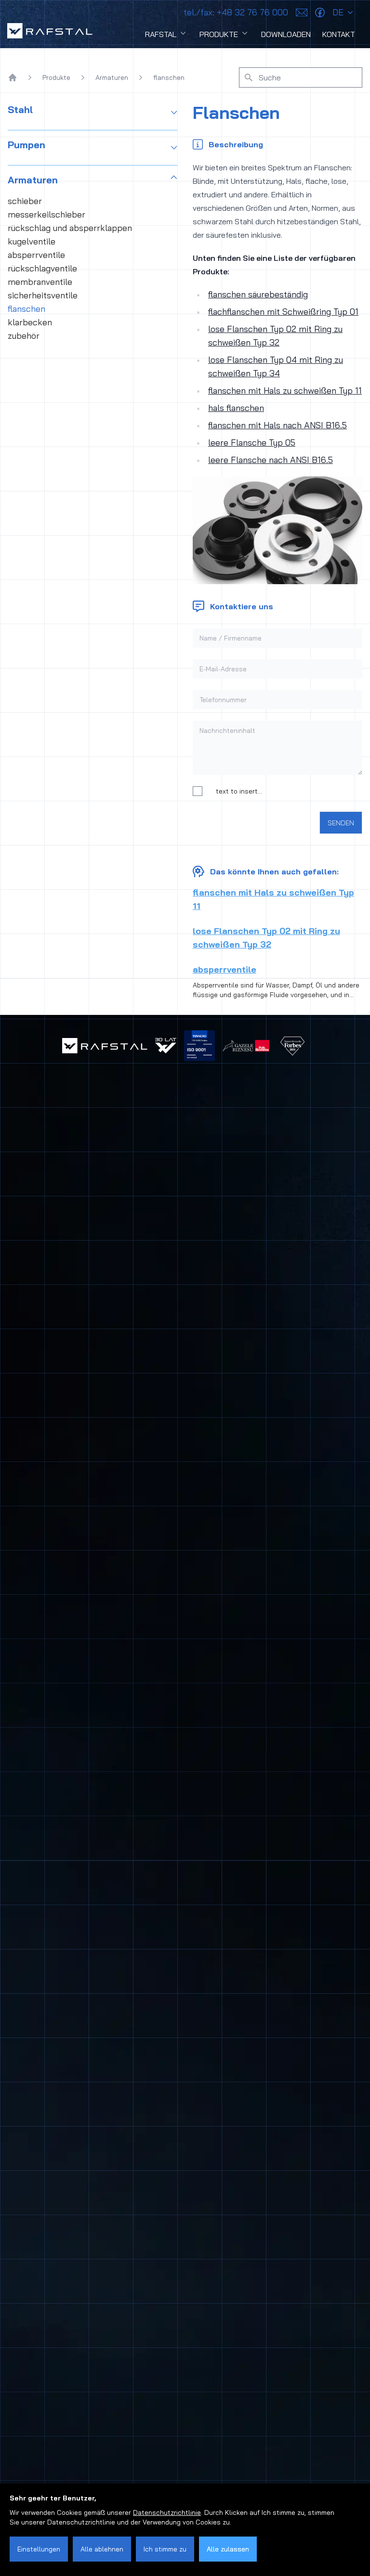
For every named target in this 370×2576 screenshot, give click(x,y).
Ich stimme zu (165, 2549)
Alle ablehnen (102, 2549)
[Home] (13, 77)
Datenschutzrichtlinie (167, 2512)
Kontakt (339, 34)
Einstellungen (39, 2549)
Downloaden (286, 34)
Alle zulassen (228, 2549)
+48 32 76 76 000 (236, 12)
